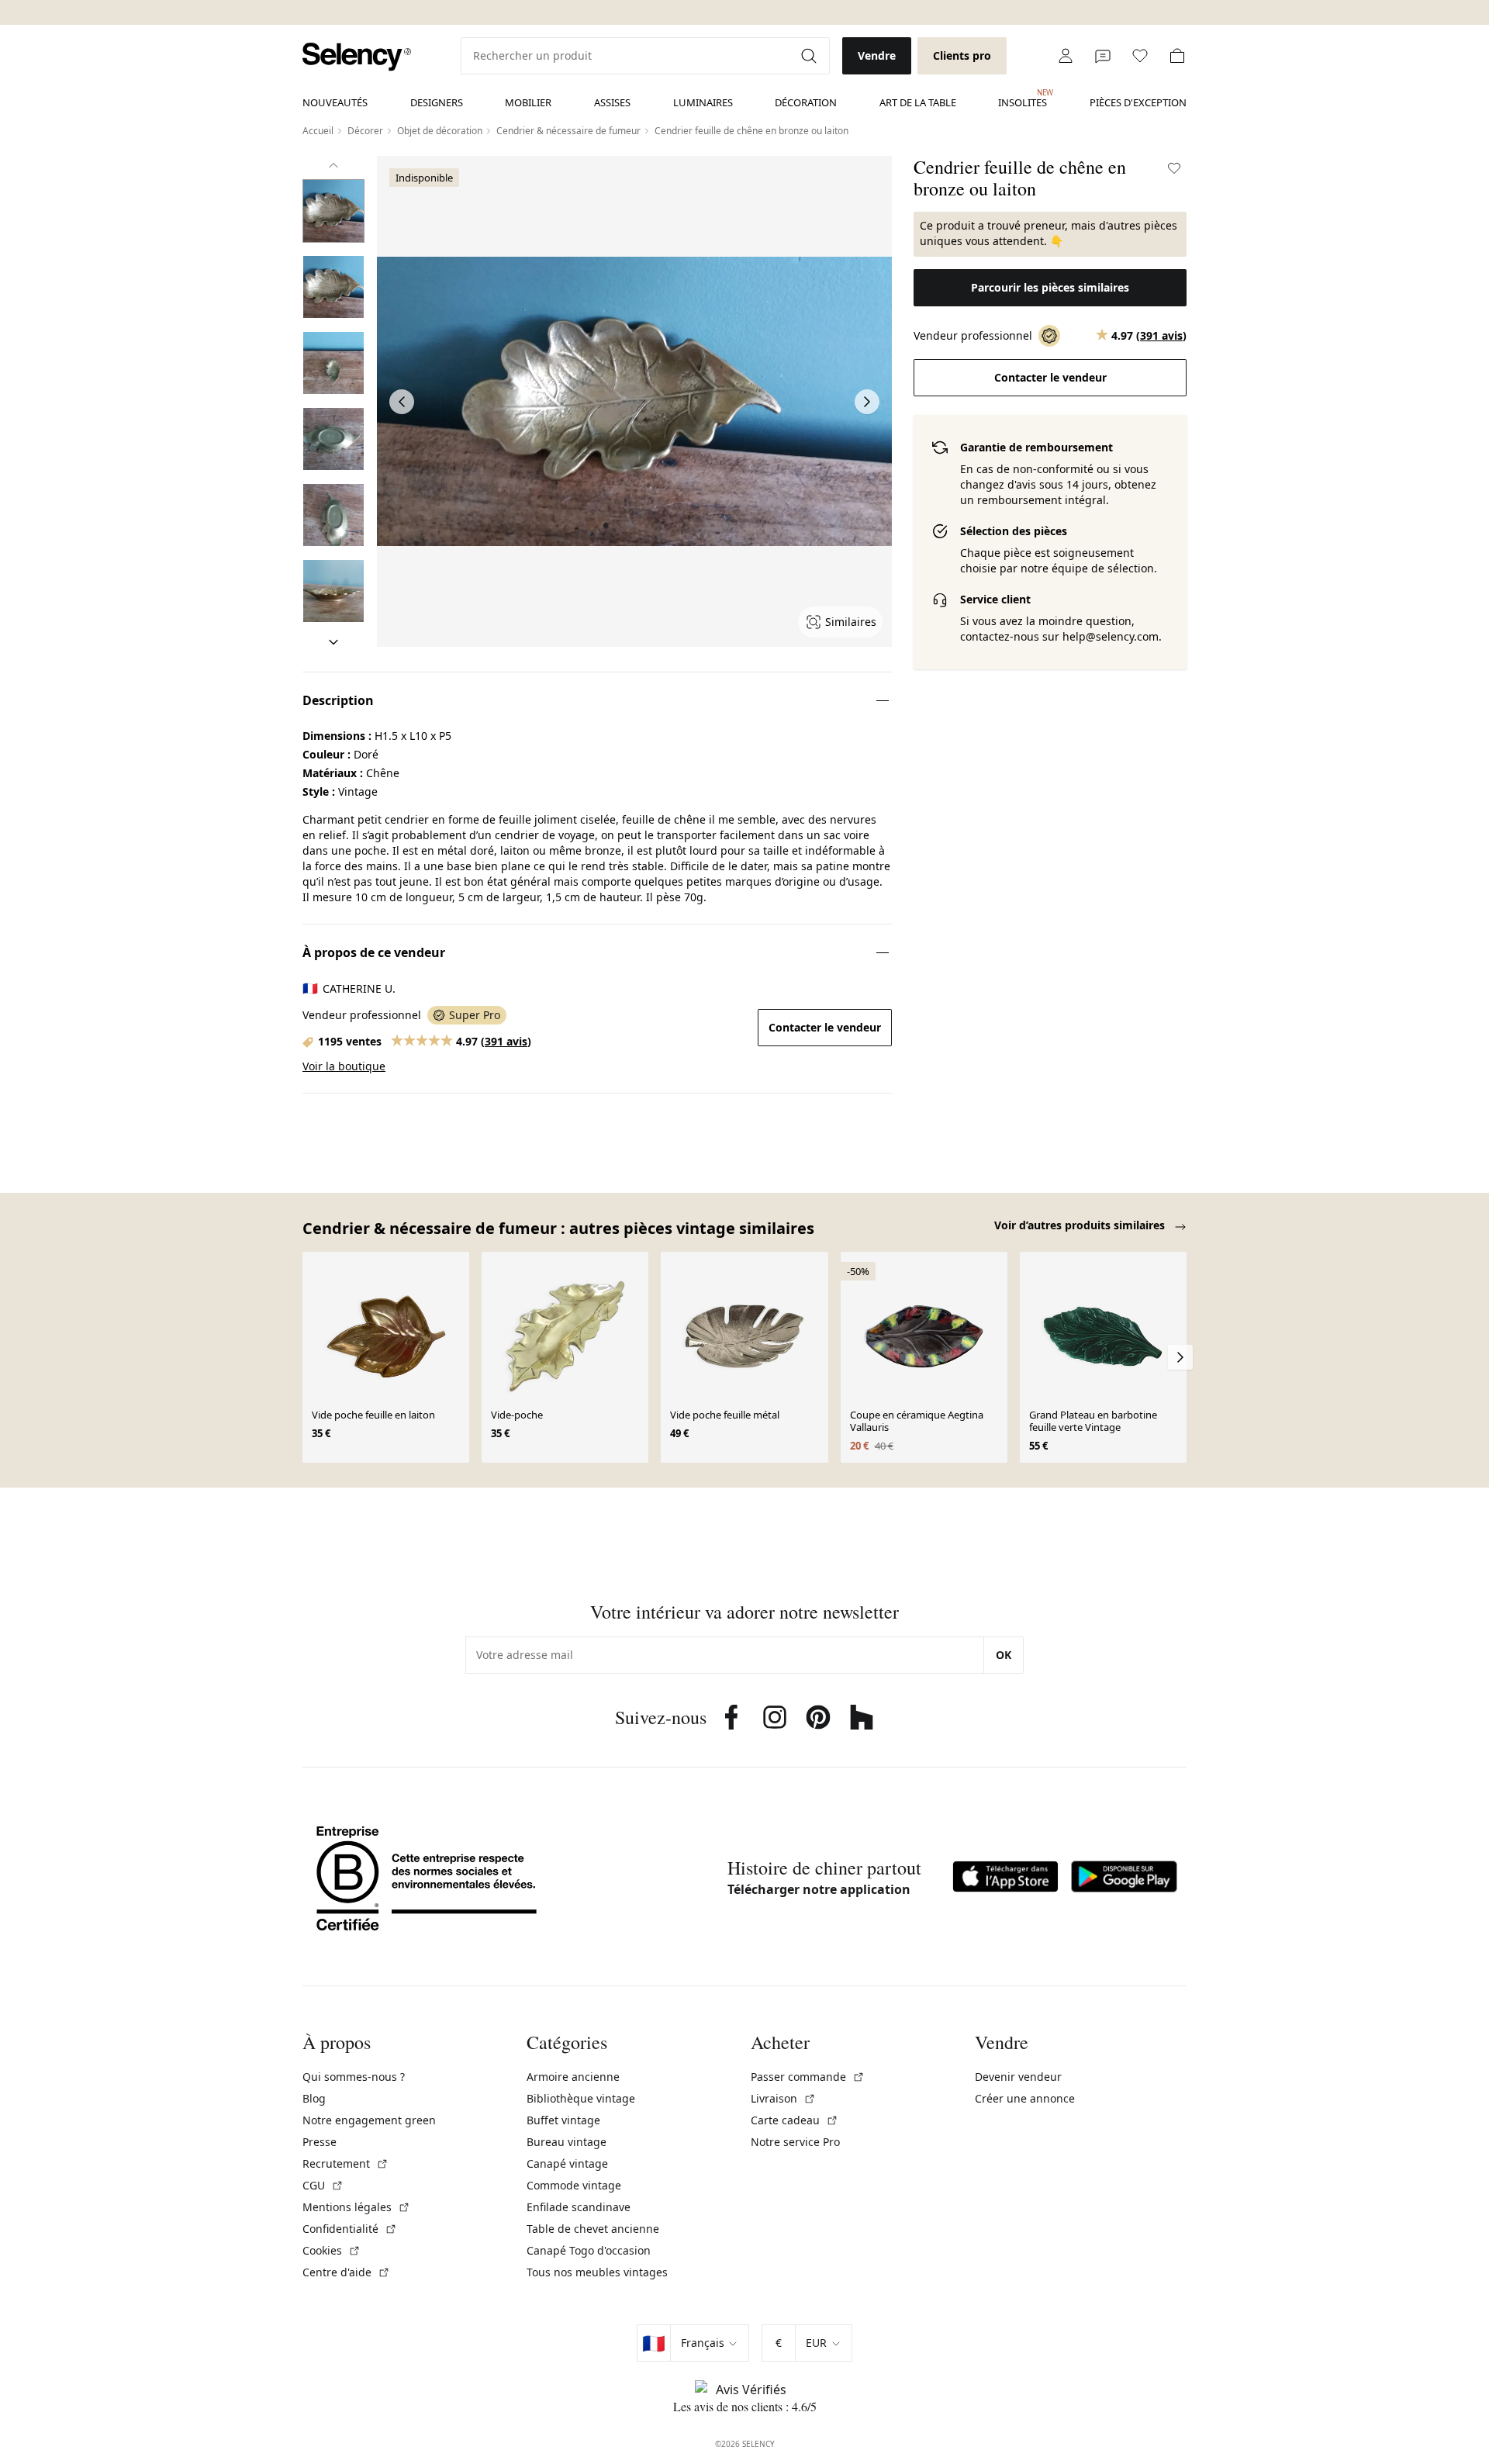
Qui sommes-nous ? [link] (354, 2077)
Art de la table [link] (918, 102)
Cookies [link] (332, 2250)
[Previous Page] (402, 402)
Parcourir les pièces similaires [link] (1050, 287)
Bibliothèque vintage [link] (581, 2098)
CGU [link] (323, 2185)
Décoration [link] (806, 102)
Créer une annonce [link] (1025, 2098)
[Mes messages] (1103, 56)
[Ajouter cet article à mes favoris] (1174, 168)
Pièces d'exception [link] (1138, 102)
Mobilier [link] (528, 102)
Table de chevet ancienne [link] (593, 2229)
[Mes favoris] (1140, 56)
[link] (357, 57)
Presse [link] (320, 2142)
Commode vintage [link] (574, 2185)
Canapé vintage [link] (567, 2163)
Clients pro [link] (962, 55)
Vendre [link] (877, 55)
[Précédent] (333, 165)
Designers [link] (437, 102)
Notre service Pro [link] (795, 2142)
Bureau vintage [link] (567, 2142)
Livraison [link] (783, 2098)
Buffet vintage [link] (563, 2120)
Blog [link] (314, 2098)
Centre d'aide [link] (346, 2272)
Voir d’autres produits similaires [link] (1081, 1225)
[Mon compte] (1066, 56)
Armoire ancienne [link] (573, 2077)
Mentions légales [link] (356, 2207)
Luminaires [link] (703, 102)
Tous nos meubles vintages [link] (597, 2272)
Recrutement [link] (345, 2163)
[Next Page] (867, 402)
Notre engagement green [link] (369, 2120)
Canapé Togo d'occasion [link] (589, 2250)
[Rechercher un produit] (810, 56)
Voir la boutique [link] (344, 1066)
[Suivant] (333, 642)
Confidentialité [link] (350, 2229)
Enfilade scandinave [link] (579, 2207)
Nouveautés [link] (335, 102)
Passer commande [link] (808, 2077)
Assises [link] (612, 102)
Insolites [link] (1023, 98)
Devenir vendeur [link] (1018, 2077)
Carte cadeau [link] (795, 2120)
